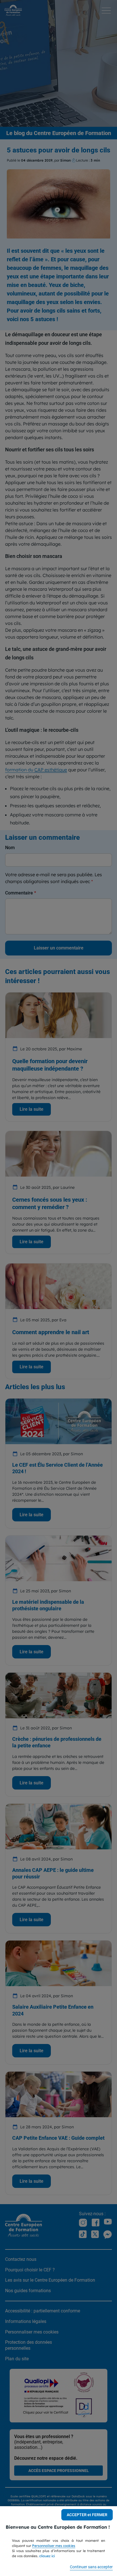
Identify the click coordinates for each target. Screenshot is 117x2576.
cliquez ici (47, 2556)
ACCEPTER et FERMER (87, 2515)
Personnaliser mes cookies (54, 2546)
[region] (58, 2541)
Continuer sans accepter (91, 2567)
